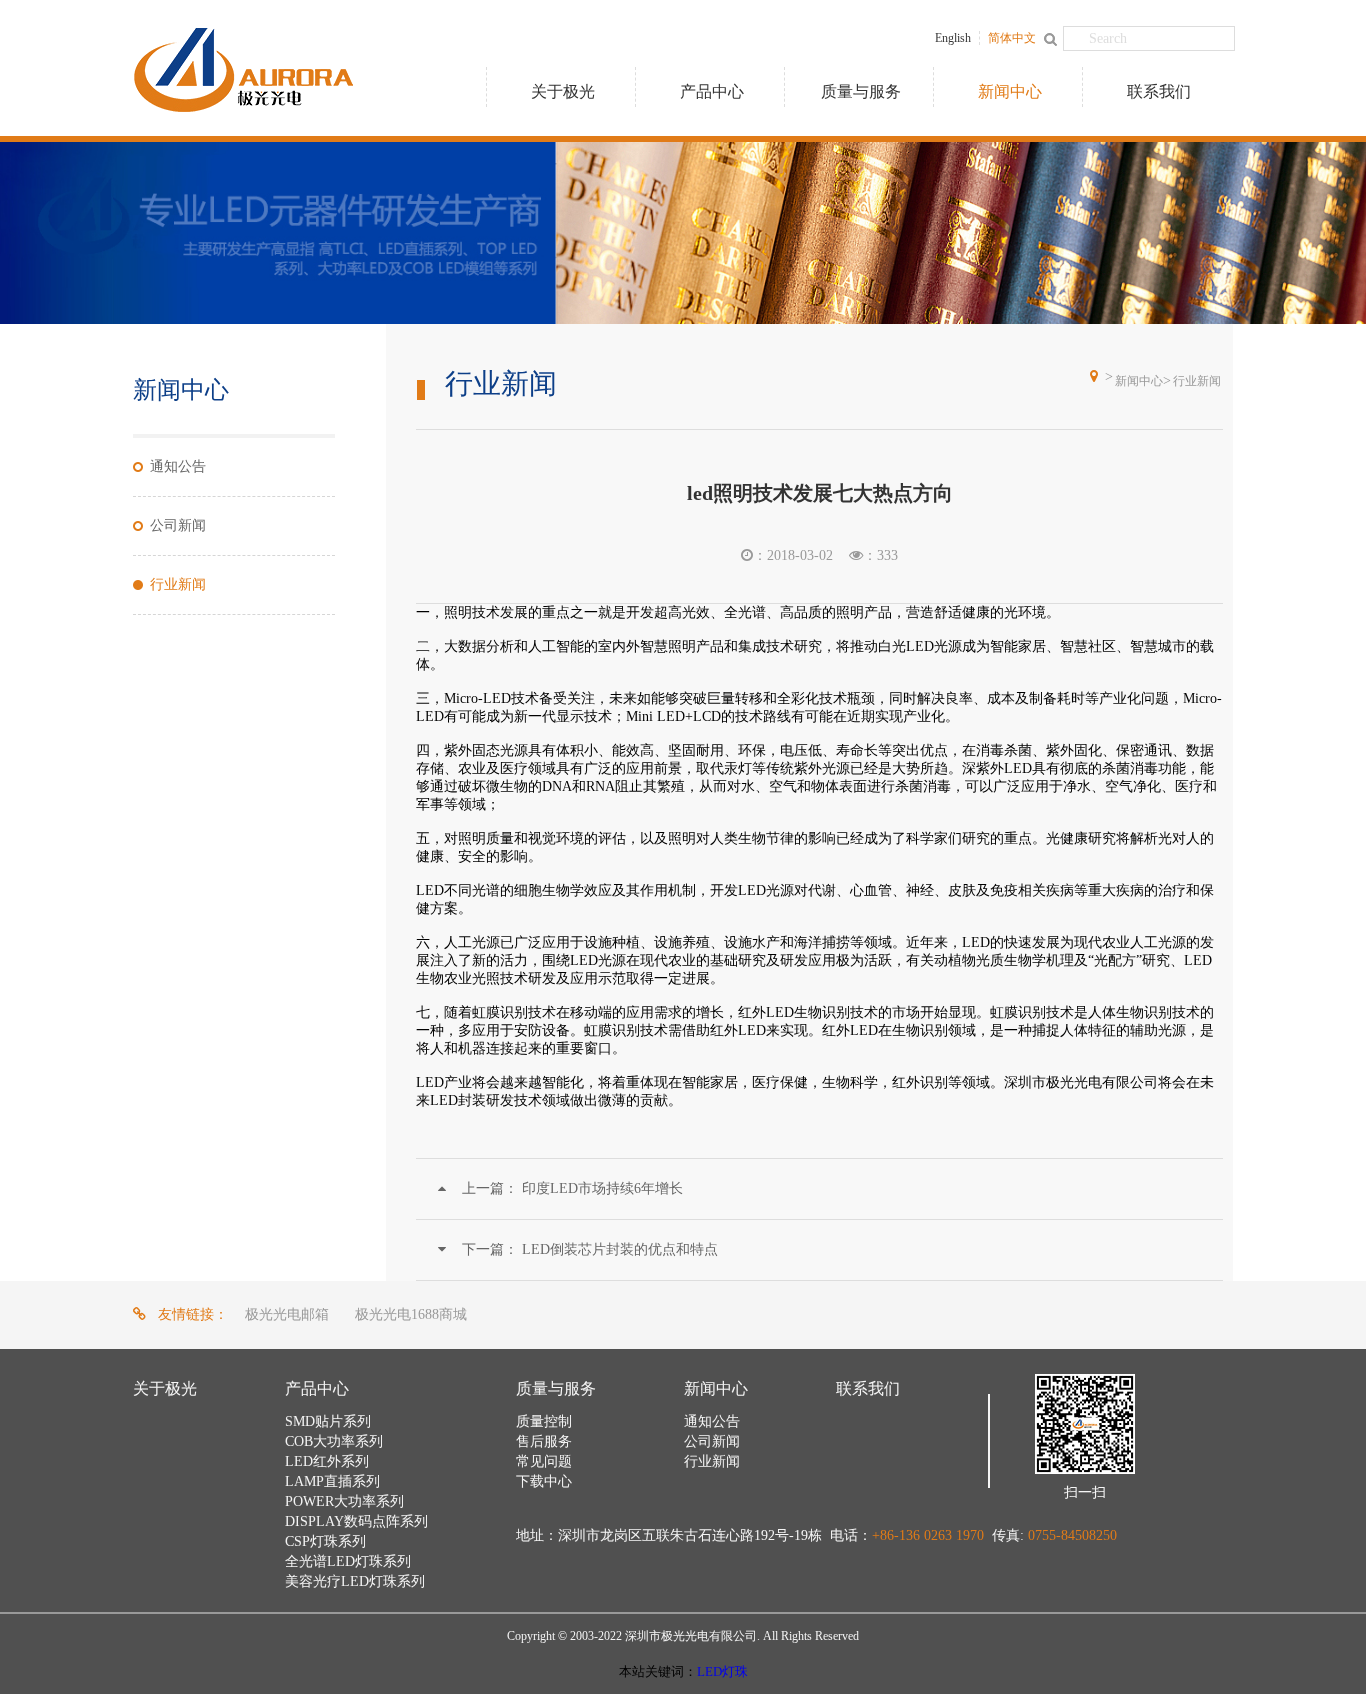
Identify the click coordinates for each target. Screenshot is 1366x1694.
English (953, 38)
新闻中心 (1010, 91)
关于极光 (563, 91)
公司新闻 (178, 525)
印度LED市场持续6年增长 (572, 1188)
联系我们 (1159, 91)
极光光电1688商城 (411, 1314)
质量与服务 (861, 91)
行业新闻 (178, 584)
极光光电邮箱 (287, 1314)
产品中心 (712, 91)
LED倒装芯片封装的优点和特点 (590, 1249)
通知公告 (178, 466)
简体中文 (1012, 38)
